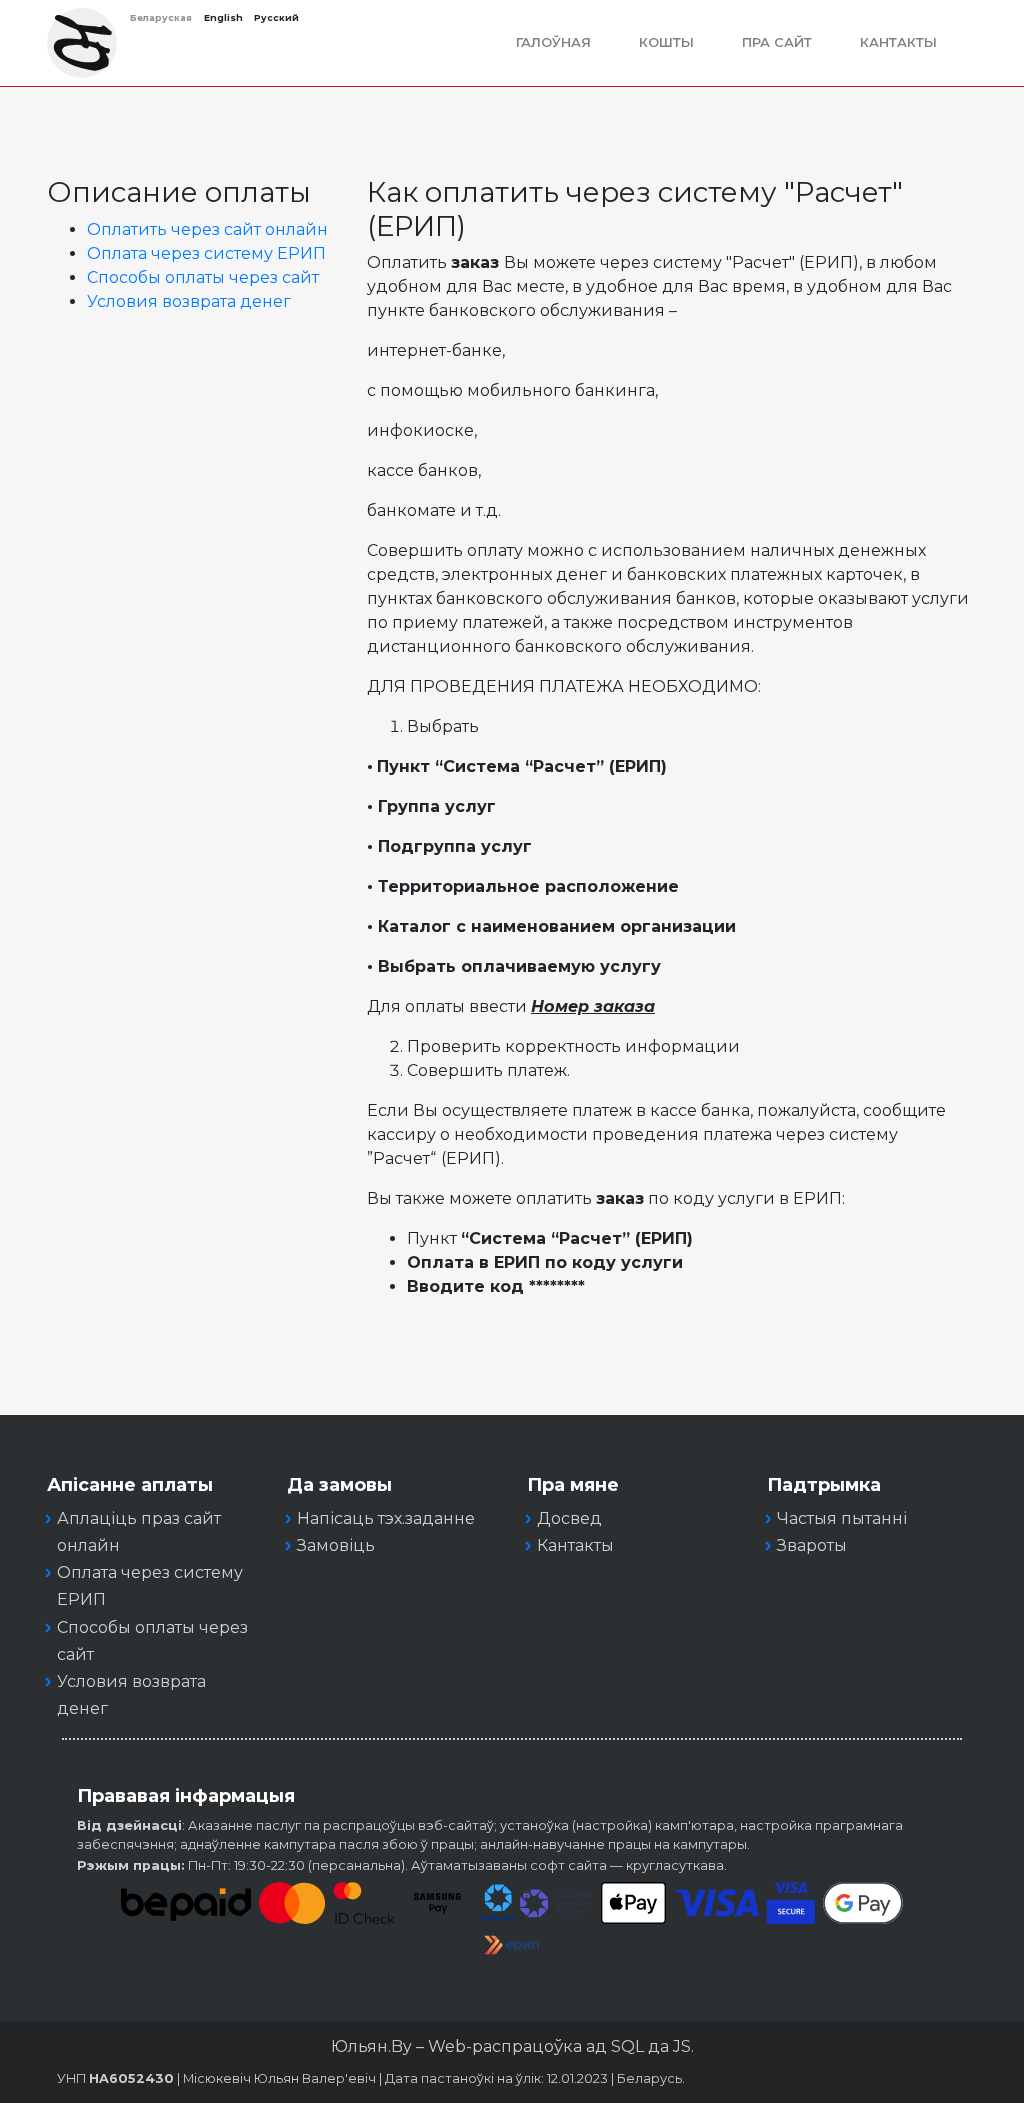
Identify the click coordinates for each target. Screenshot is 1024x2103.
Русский (276, 17)
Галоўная (553, 42)
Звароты (812, 1545)
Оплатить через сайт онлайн (207, 229)
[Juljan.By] (82, 43)
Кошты (666, 42)
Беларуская (161, 17)
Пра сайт (777, 42)
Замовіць (336, 1545)
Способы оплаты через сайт (203, 277)
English (223, 17)
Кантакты (898, 42)
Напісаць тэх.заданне (386, 1518)
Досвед (569, 1518)
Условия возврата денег (189, 301)
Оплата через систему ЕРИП (206, 253)
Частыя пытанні (842, 1518)
